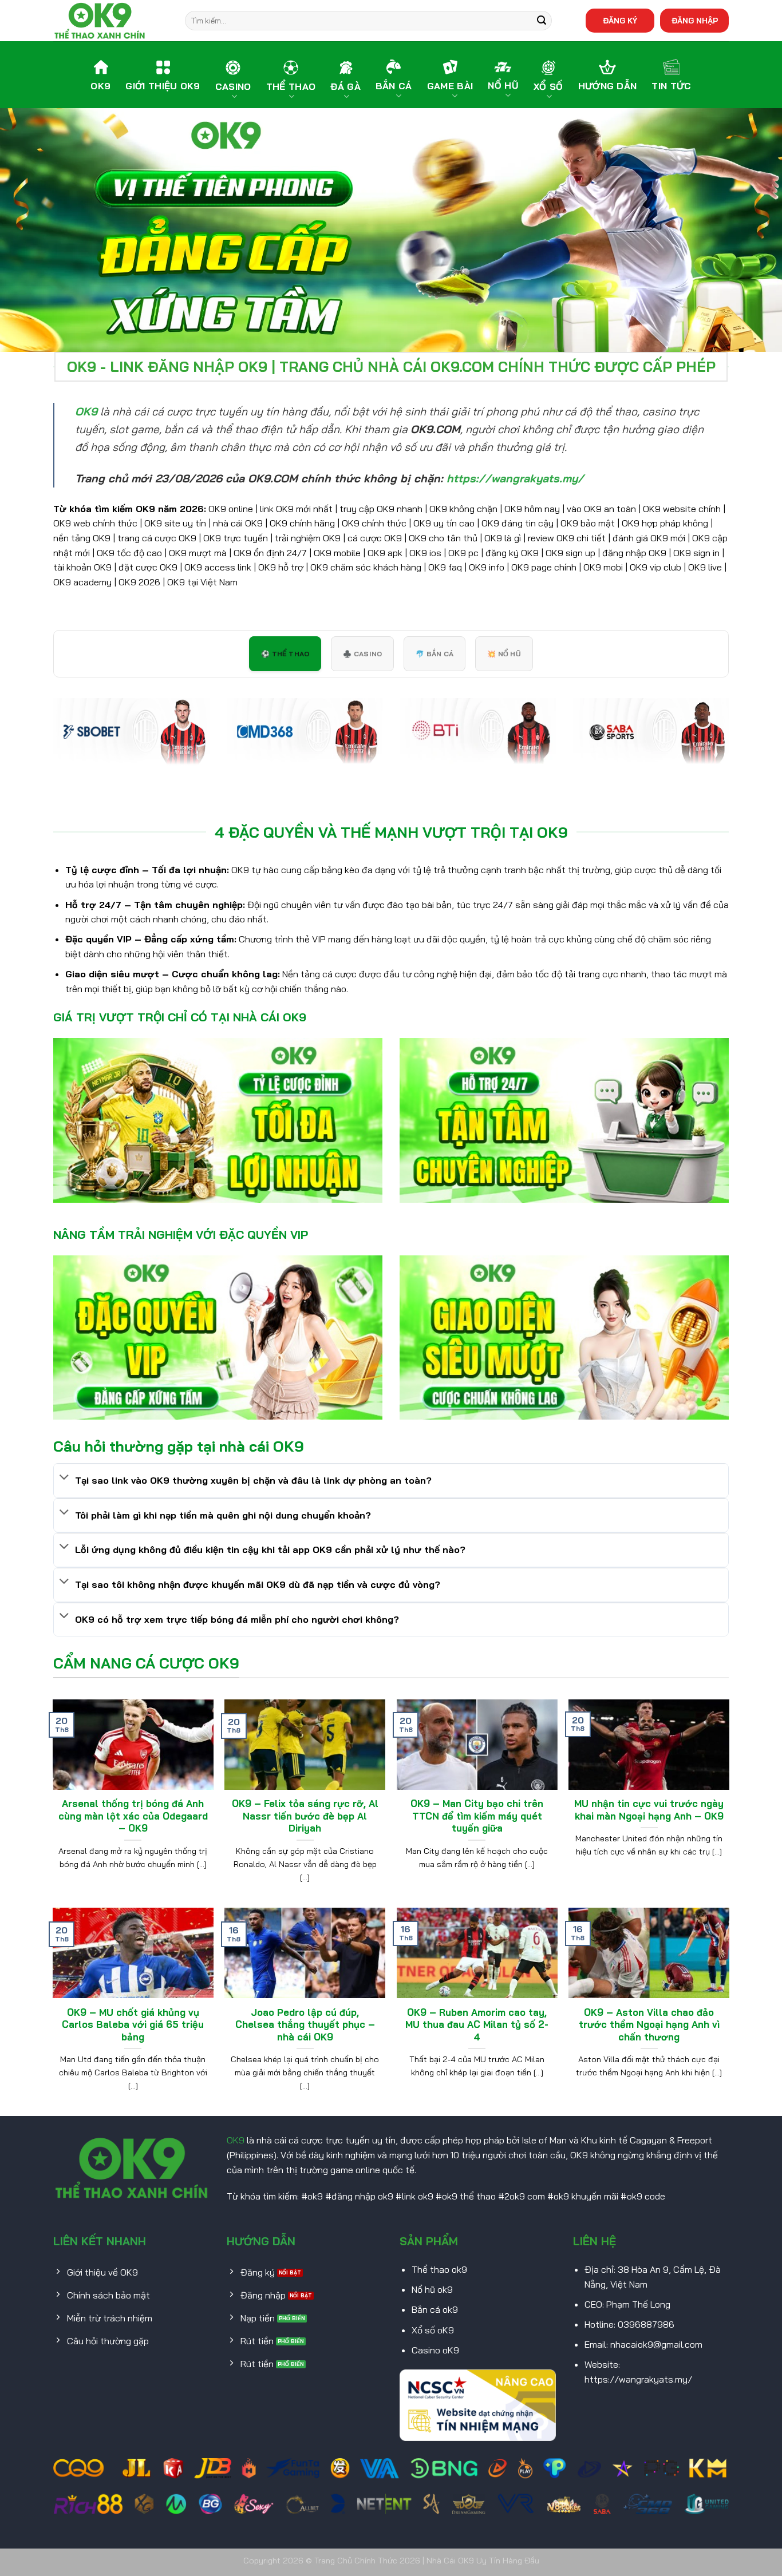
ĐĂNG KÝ (620, 20)
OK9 (236, 2140)
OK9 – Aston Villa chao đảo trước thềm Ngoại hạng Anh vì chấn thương (649, 2024)
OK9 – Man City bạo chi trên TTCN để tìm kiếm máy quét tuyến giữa (477, 1816)
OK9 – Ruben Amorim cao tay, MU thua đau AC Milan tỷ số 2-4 (477, 2024)
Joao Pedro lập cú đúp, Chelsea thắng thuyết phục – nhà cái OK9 (305, 2024)
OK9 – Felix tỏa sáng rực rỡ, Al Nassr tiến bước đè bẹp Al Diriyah (305, 1816)
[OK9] (110, 21)
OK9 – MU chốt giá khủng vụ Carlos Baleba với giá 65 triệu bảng (133, 2024)
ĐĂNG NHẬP (695, 20)
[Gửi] (542, 21)
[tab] (285, 654)
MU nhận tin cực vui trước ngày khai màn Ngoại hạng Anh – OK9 (649, 1810)
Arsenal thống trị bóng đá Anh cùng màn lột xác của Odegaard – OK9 (133, 1816)
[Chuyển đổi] (64, 1478)
